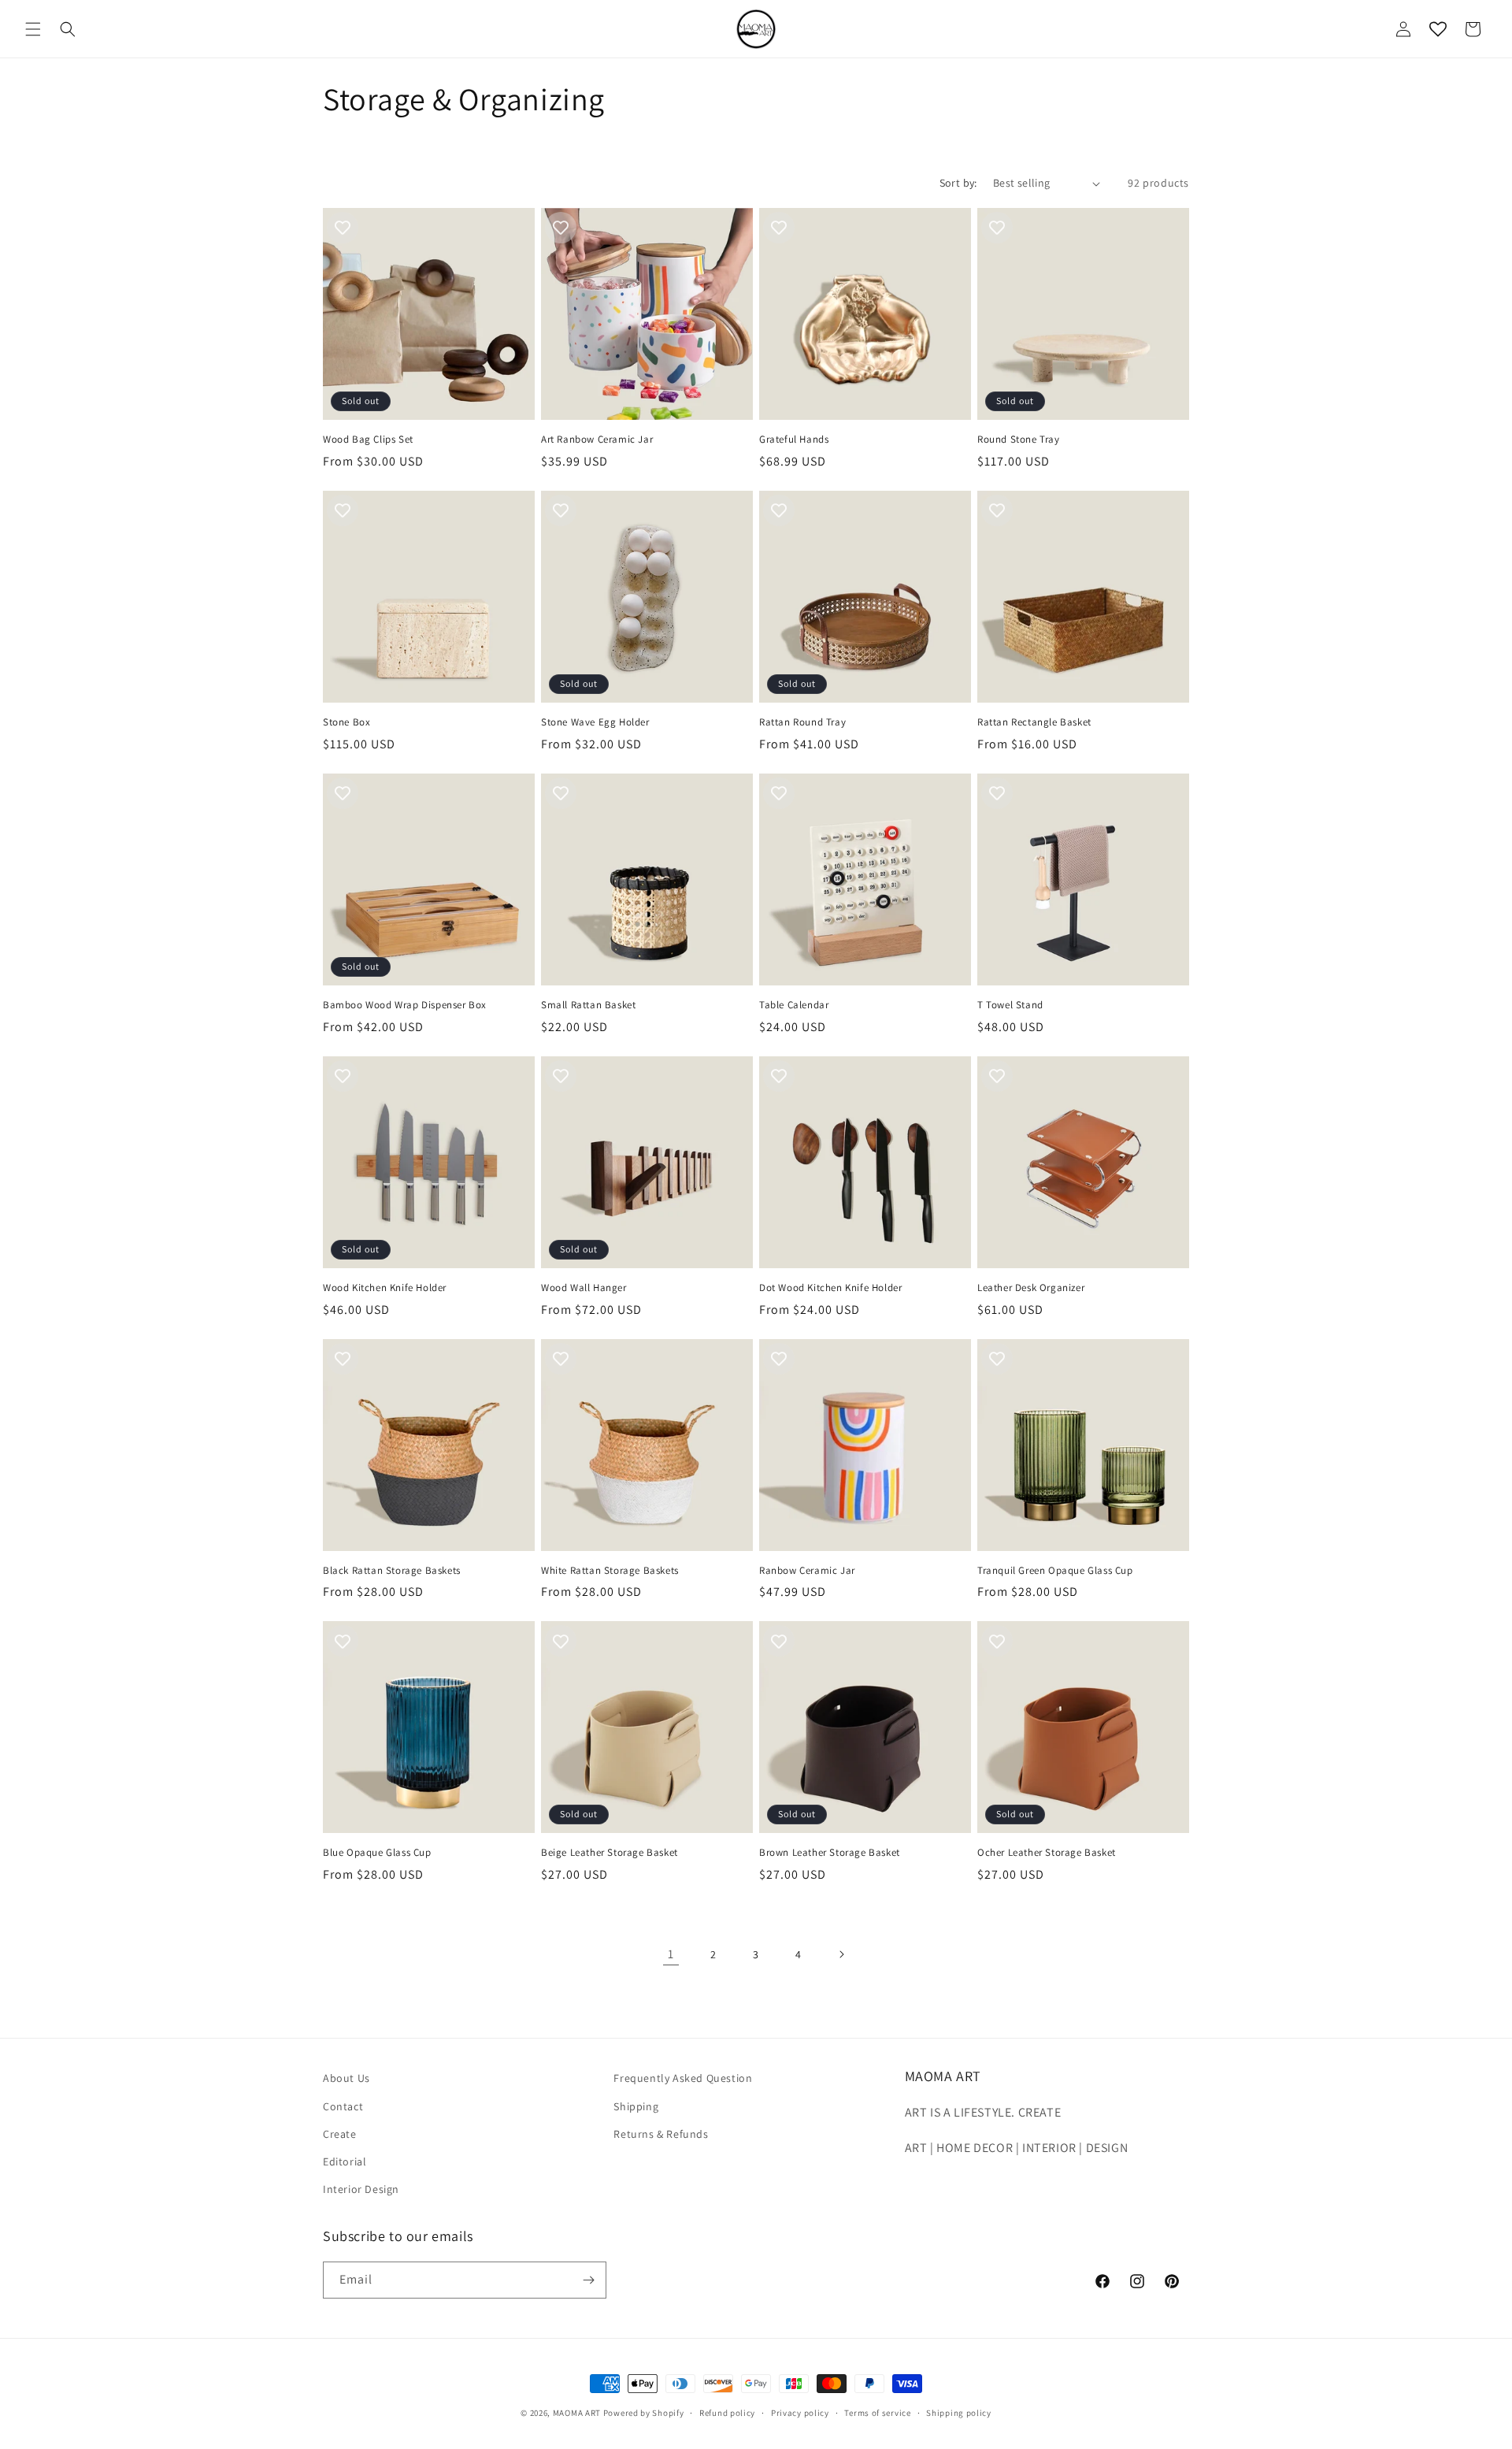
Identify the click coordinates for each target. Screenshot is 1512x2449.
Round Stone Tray (1019, 440)
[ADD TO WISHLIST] (343, 228)
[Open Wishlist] (1438, 29)
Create (340, 2134)
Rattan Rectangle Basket (1034, 722)
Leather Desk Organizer (1031, 1288)
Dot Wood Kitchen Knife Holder (830, 1288)
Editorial (345, 2161)
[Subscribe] (588, 2280)
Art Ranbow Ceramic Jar (597, 440)
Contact (343, 2106)
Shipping (636, 2106)
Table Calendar (794, 1005)
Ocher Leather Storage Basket (1047, 1853)
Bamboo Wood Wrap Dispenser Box (405, 1005)
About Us (346, 2078)
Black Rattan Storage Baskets (392, 1571)
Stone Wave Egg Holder (595, 722)
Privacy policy (800, 2413)
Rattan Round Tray (802, 722)
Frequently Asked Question (683, 2078)
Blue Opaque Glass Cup (377, 1853)
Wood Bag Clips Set (368, 440)
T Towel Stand (1010, 1005)
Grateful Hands (794, 440)
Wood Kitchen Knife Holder (385, 1288)
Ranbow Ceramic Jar (807, 1571)
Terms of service (877, 2413)
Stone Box (346, 722)
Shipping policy (959, 2413)
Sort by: (958, 183)
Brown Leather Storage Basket (830, 1853)
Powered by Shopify (644, 2413)
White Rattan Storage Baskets (610, 1571)
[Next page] (841, 1954)
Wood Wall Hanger (584, 1288)
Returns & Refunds (661, 2134)
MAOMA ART (577, 2413)
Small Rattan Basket (588, 1005)
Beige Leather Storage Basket (610, 1853)
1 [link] (671, 1954)
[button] (33, 29)
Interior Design (361, 2189)
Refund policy (727, 2413)
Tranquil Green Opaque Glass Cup (1055, 1571)
